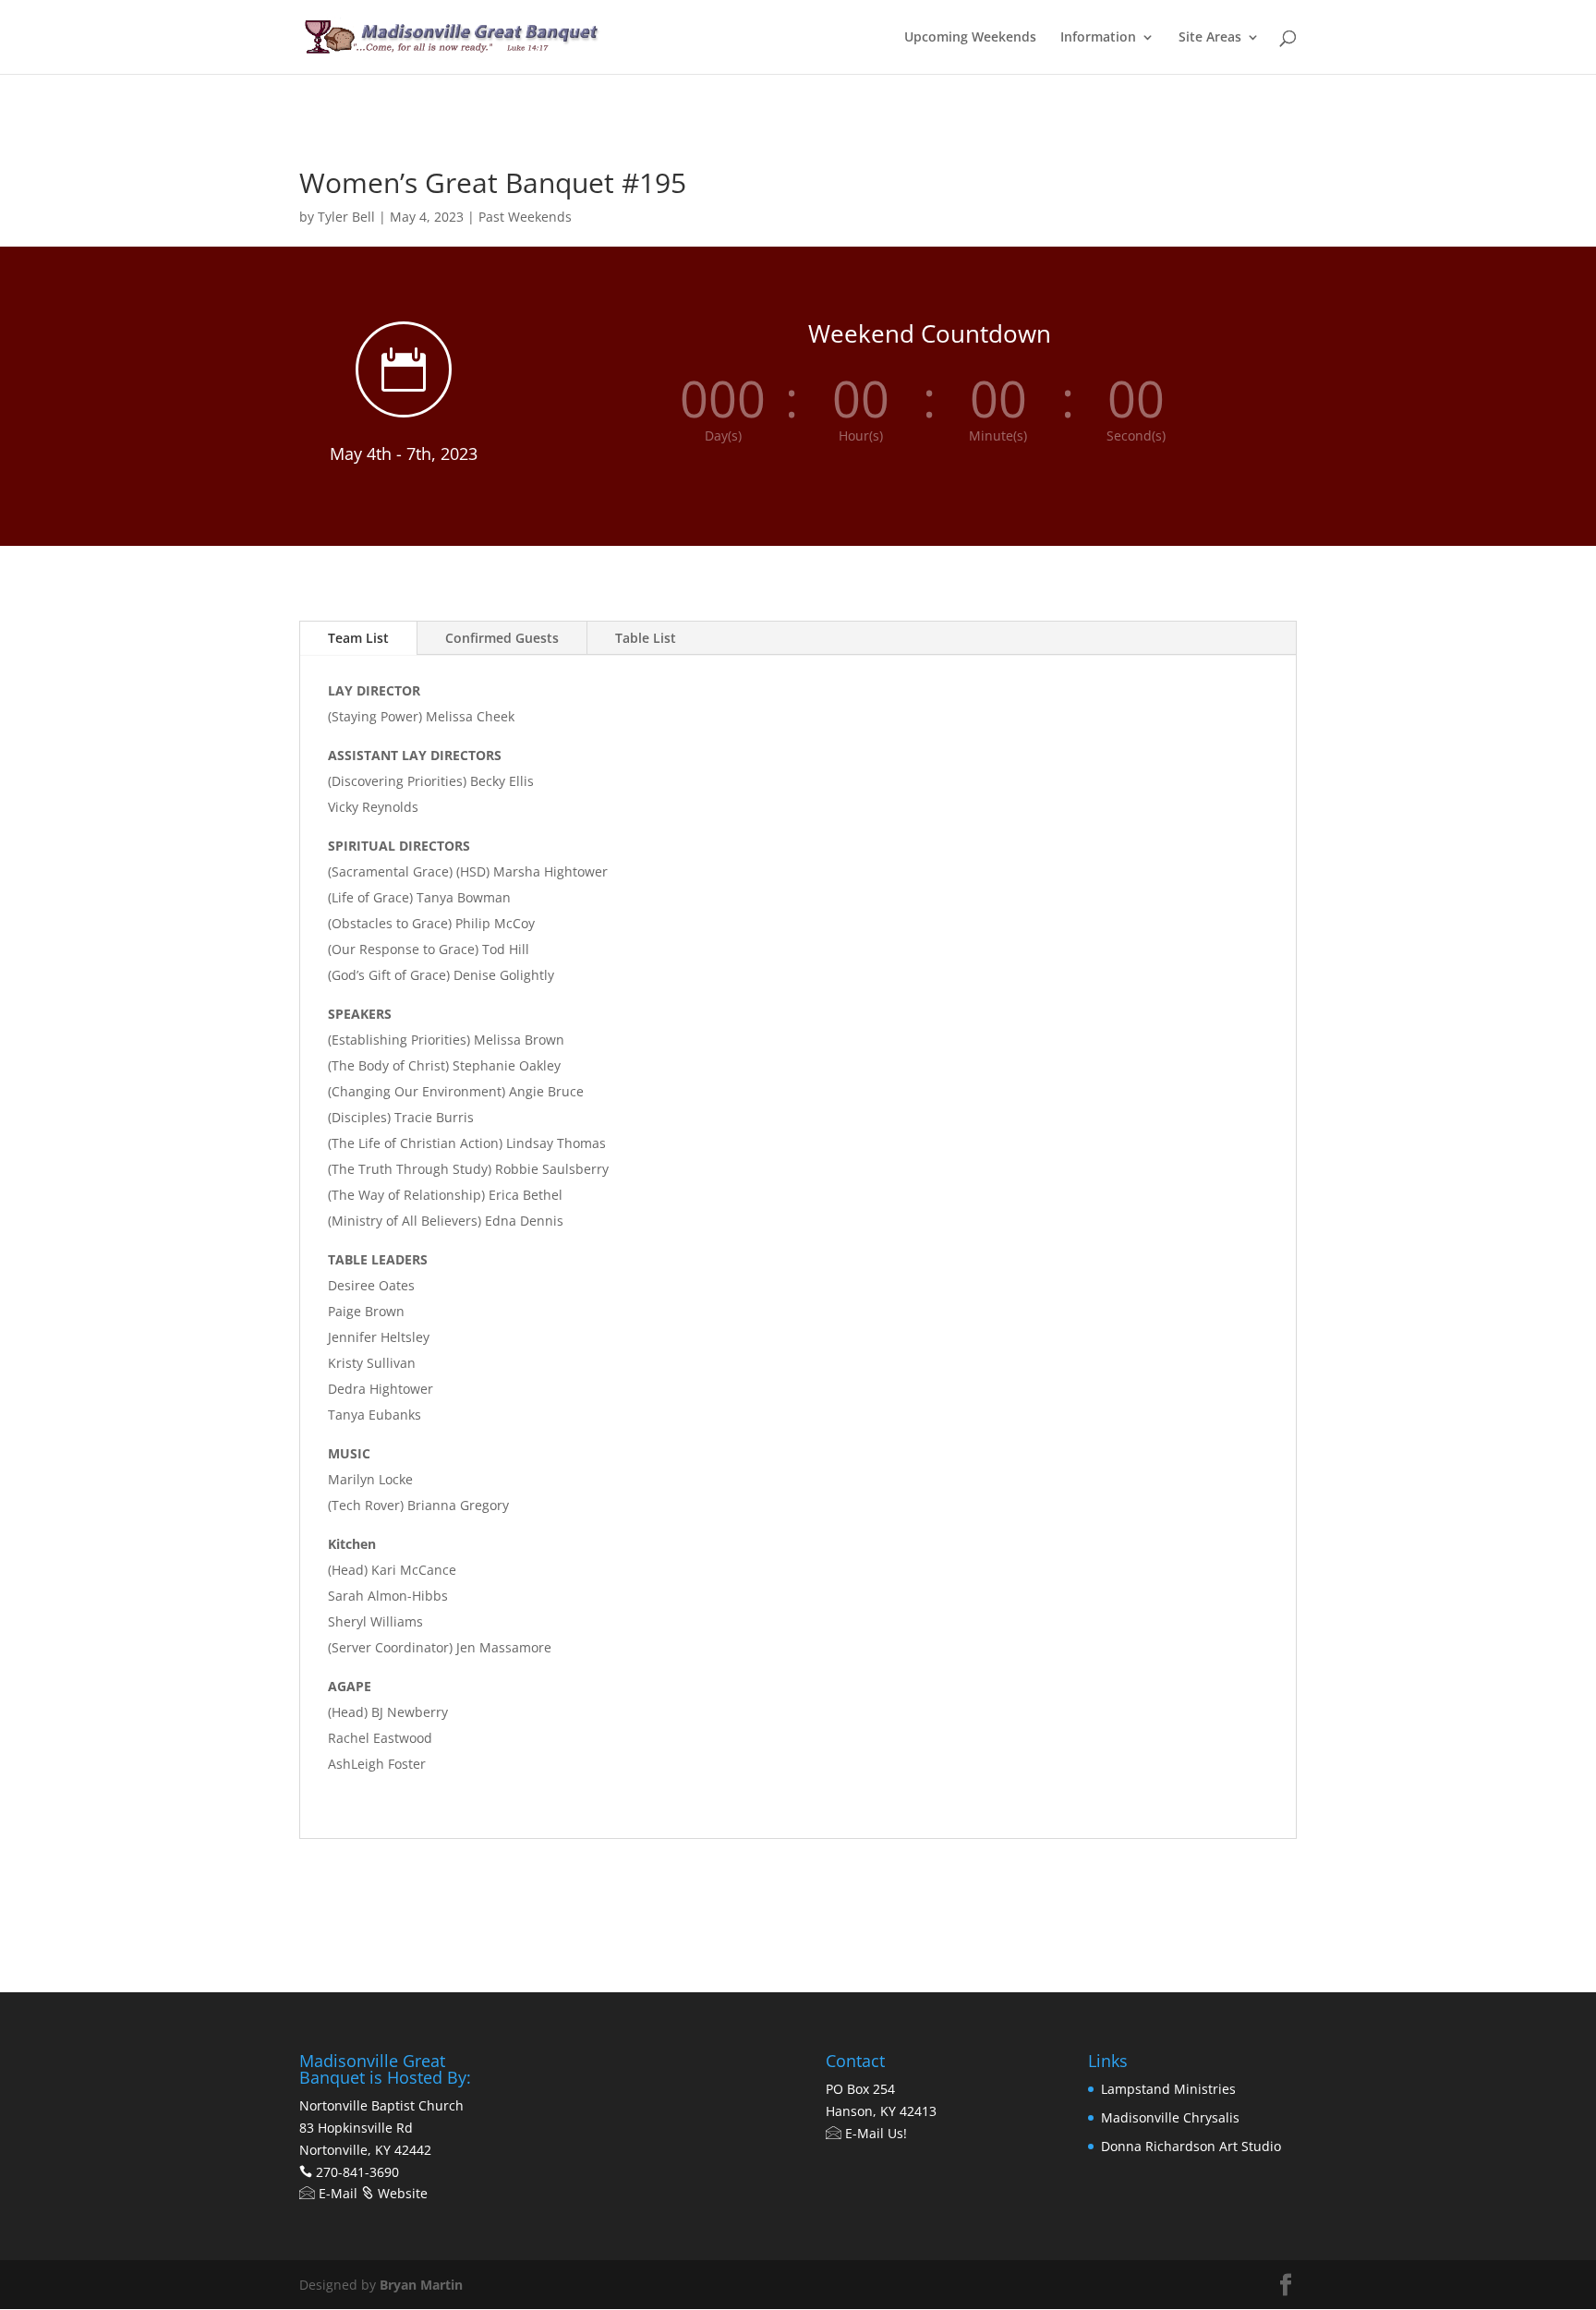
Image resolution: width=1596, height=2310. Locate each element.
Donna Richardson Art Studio (1191, 2146)
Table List (646, 638)
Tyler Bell (346, 217)
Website (401, 2193)
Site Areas (1210, 38)
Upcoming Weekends (970, 38)
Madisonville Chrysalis (1170, 2117)
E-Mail (336, 2193)
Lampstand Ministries (1168, 2089)
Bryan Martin (421, 2285)
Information (1098, 38)
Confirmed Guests (502, 638)
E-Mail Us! (874, 2133)
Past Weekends (525, 217)
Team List (358, 638)
